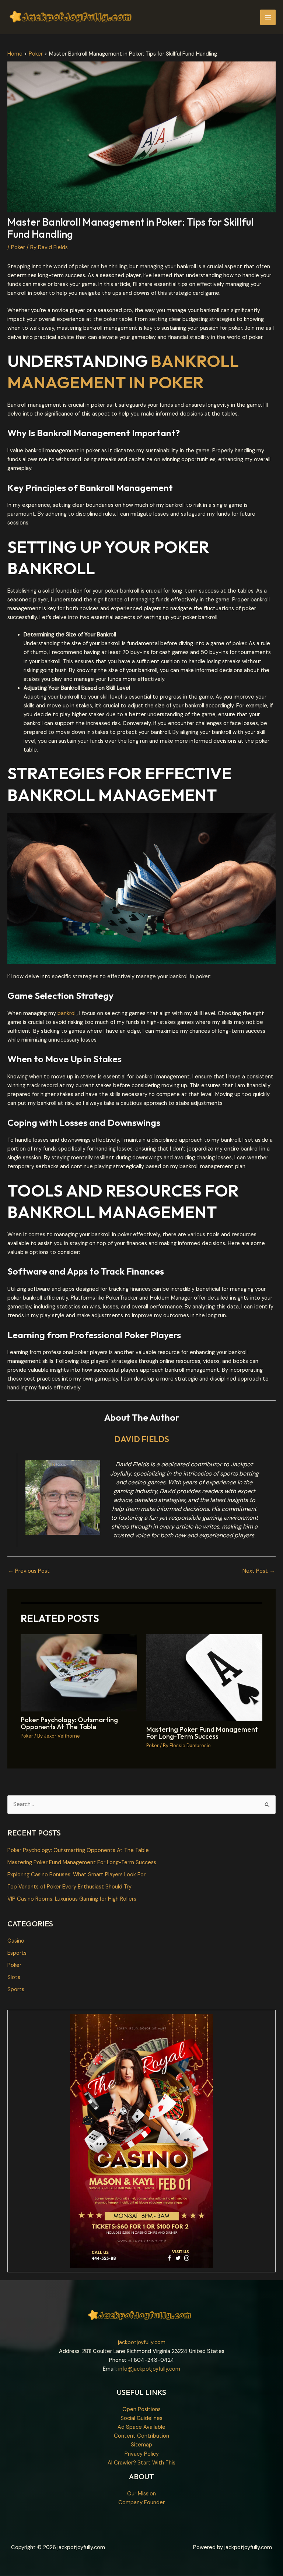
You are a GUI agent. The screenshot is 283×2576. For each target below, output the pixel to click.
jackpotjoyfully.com (142, 2342)
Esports (17, 1953)
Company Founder (141, 2503)
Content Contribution (141, 2436)
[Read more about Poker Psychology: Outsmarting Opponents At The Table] (79, 1672)
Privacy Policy (142, 2454)
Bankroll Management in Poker (123, 372)
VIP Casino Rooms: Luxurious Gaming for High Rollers (72, 1899)
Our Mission (141, 2494)
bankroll (67, 1013)
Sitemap (141, 2445)
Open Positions (141, 2409)
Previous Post (29, 1571)
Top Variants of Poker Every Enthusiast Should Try (69, 1887)
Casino (16, 1941)
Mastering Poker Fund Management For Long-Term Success (202, 1733)
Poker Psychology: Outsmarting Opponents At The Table (69, 1723)
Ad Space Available (141, 2427)
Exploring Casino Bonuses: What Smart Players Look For (76, 1875)
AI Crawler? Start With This (141, 2463)
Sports (16, 1990)
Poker (18, 248)
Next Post (259, 1571)
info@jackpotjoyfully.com (149, 2369)
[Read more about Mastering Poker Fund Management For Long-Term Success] (204, 1677)
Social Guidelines (141, 2418)
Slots (14, 1977)
